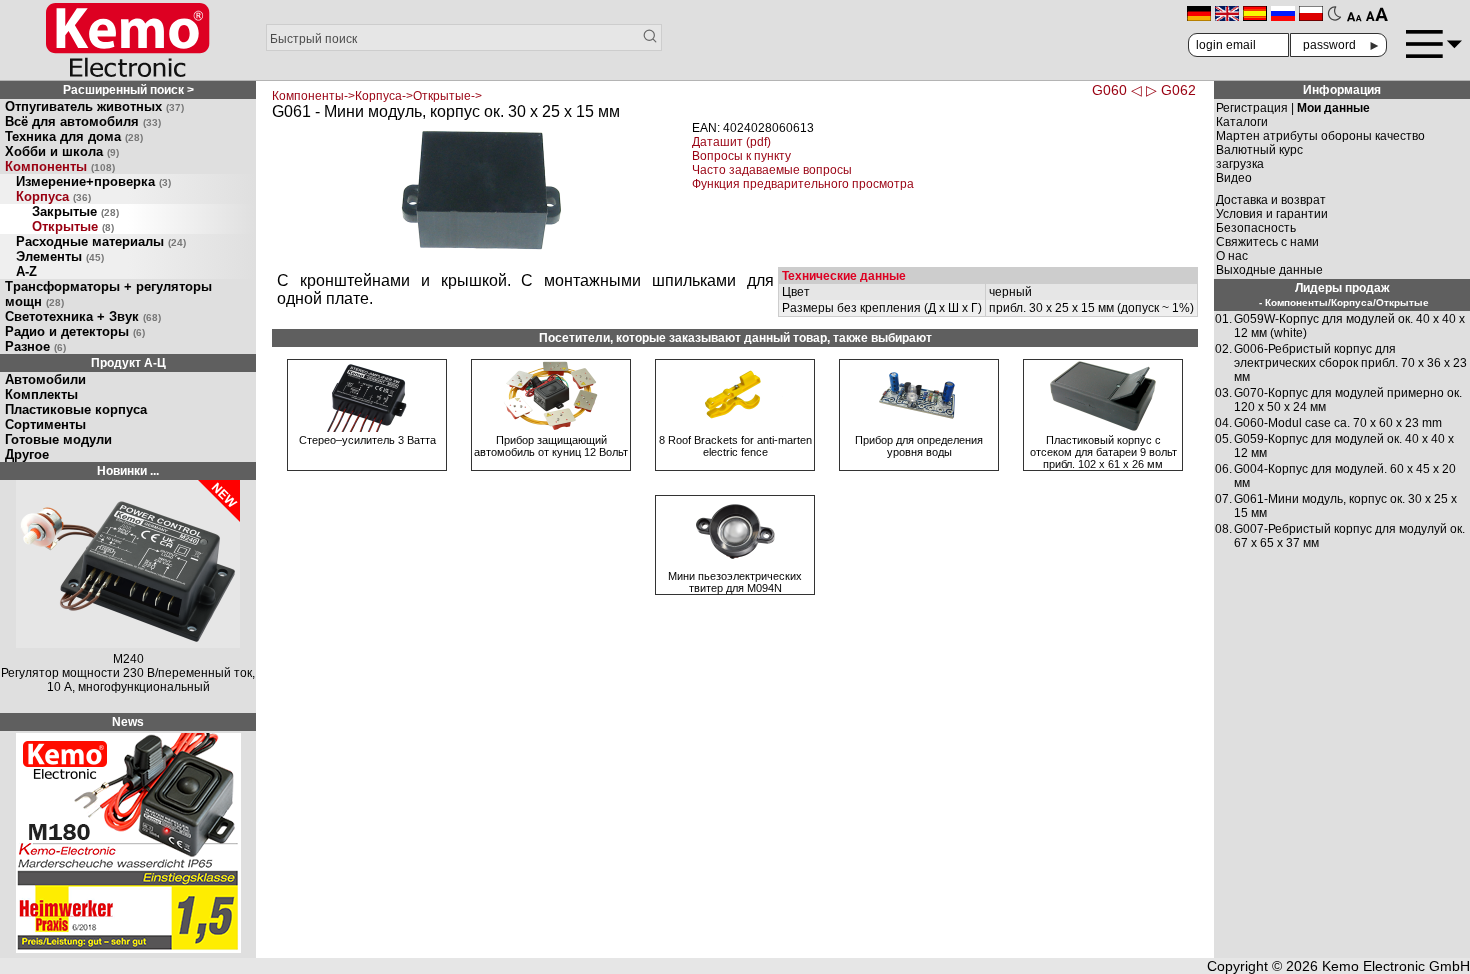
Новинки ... (128, 471)
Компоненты (60, 166)
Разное (35, 346)
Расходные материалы (101, 241)
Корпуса (53, 196)
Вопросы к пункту (741, 156)
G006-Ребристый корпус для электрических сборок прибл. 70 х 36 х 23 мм (1350, 363)
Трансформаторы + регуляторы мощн (108, 294)
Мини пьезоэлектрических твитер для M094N (735, 582)
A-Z (26, 271)
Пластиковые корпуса (76, 409)
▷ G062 (1171, 90)
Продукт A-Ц (128, 363)
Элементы (60, 256)
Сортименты (45, 424)
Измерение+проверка (93, 181)
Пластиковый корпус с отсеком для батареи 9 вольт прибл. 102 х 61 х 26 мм (1103, 452)
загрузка (1240, 164)
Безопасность (1256, 228)
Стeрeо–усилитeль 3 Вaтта (367, 440)
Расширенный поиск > (128, 90)
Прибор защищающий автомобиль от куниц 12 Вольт (551, 446)
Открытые (73, 226)
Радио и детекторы (75, 331)
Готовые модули (58, 439)
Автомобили (45, 379)
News (128, 722)
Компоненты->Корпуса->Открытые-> (377, 96)
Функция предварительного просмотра (803, 184)
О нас (1232, 256)
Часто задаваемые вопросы (772, 170)
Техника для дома (74, 136)
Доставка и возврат (1271, 200)
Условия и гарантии (1272, 214)
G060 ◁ (1117, 90)
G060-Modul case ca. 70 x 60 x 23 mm (1338, 423)
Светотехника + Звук (83, 316)
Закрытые (75, 211)
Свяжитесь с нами (1267, 242)
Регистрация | (1293, 108)
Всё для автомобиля (83, 121)
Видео (1234, 178)
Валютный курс (1259, 150)
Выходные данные (1269, 270)
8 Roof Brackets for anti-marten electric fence (735, 446)
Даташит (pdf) (731, 142)
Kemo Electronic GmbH (1396, 966)
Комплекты (41, 394)
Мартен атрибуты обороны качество (1320, 136)
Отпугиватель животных (94, 106)
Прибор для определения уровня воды (919, 446)
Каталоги (1242, 122)
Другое (27, 454)
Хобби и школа (62, 151)
